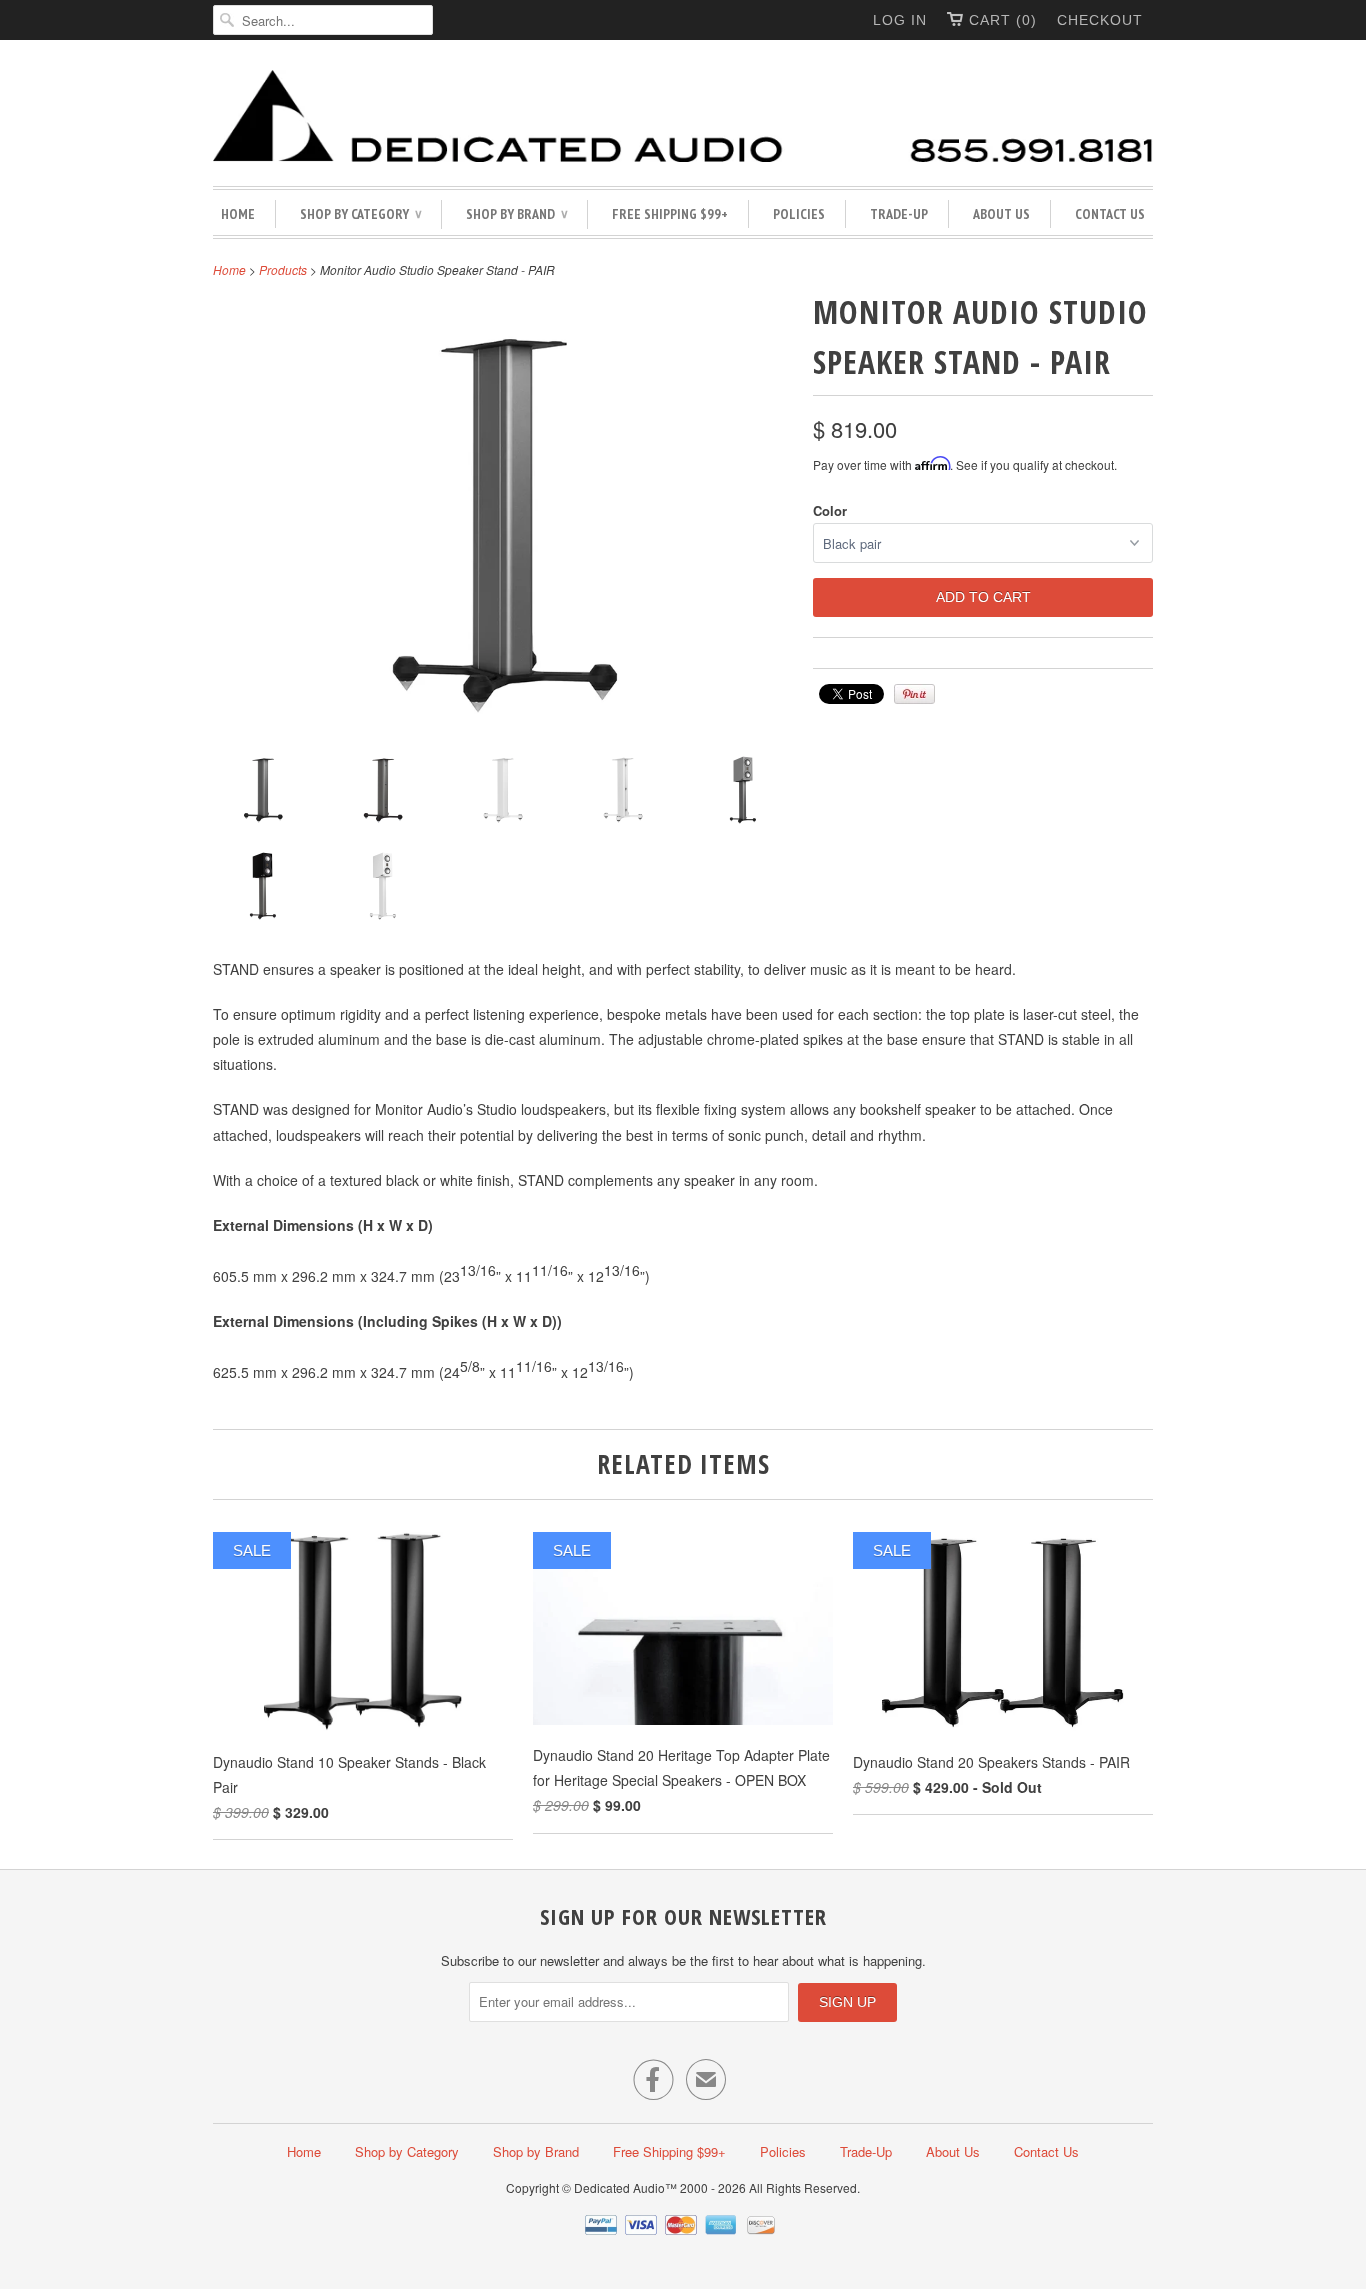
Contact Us (1110, 214)
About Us (1001, 214)
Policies (799, 214)
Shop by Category (360, 214)
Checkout (1100, 20)
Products (283, 269)
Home (238, 214)
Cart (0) (1003, 20)
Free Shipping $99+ (670, 214)
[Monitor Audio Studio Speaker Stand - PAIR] (263, 793)
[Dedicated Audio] (683, 118)
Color (830, 510)
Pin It (914, 694)
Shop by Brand (516, 214)
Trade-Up (899, 214)
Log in (900, 20)
